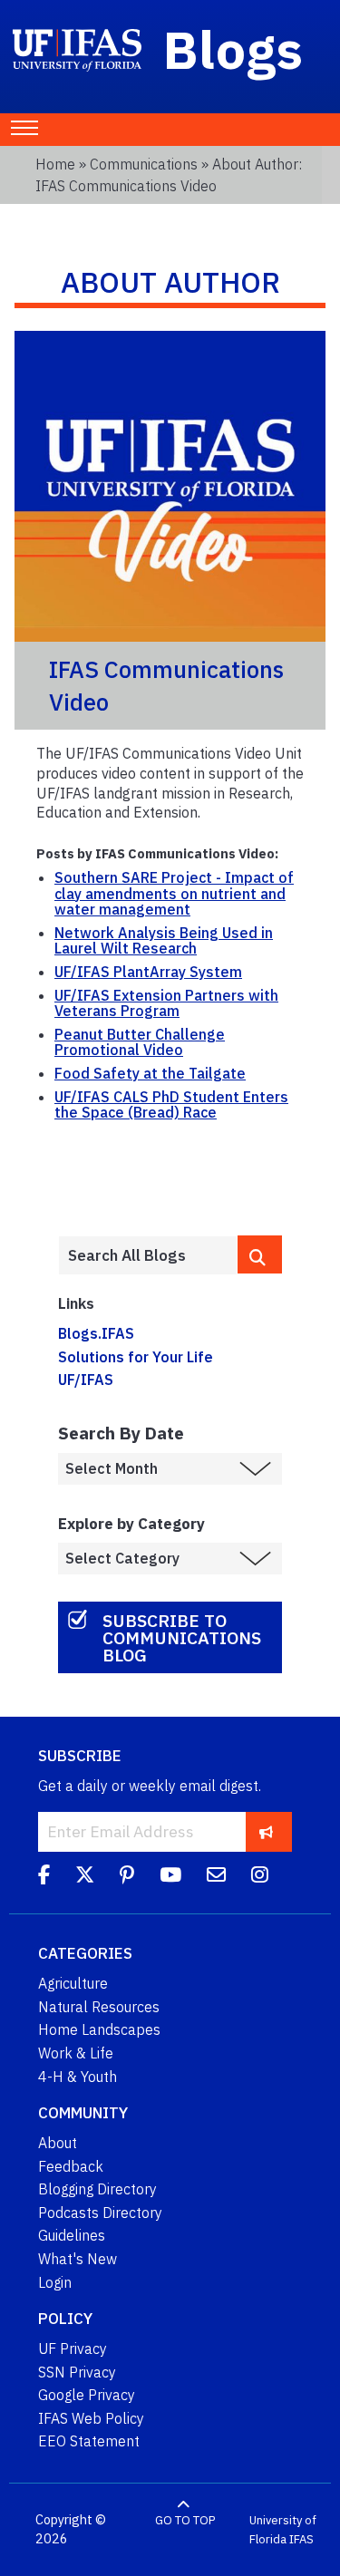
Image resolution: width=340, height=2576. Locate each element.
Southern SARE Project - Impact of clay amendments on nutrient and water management (174, 893)
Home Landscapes (99, 2029)
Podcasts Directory (100, 2213)
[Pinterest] (127, 1877)
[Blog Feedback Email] (216, 1877)
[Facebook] (44, 1877)
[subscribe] (266, 1831)
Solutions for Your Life (136, 1357)
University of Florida (283, 2530)
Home (55, 164)
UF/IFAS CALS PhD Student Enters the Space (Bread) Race (171, 1105)
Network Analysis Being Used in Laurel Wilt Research (164, 941)
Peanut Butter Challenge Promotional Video (140, 1042)
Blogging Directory (97, 2189)
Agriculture (73, 1983)
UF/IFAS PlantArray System (148, 972)
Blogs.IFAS (96, 1333)
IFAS (301, 2539)
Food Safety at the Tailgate (150, 1073)
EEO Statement (89, 2441)
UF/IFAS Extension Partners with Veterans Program (166, 1003)
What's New (78, 2259)
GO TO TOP (185, 2520)
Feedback (71, 2166)
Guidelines (72, 2235)
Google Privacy (87, 2395)
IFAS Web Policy (91, 2418)
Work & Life (76, 2053)
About (58, 2143)
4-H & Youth (78, 2077)
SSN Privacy (77, 2372)
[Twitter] (85, 1877)
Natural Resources (99, 2007)
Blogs (233, 49)
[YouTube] (170, 1877)
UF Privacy (73, 2348)
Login (55, 2282)
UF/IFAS (86, 1380)
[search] (260, 1254)
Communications (144, 164)
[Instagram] (260, 1877)
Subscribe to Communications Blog (182, 1637)
